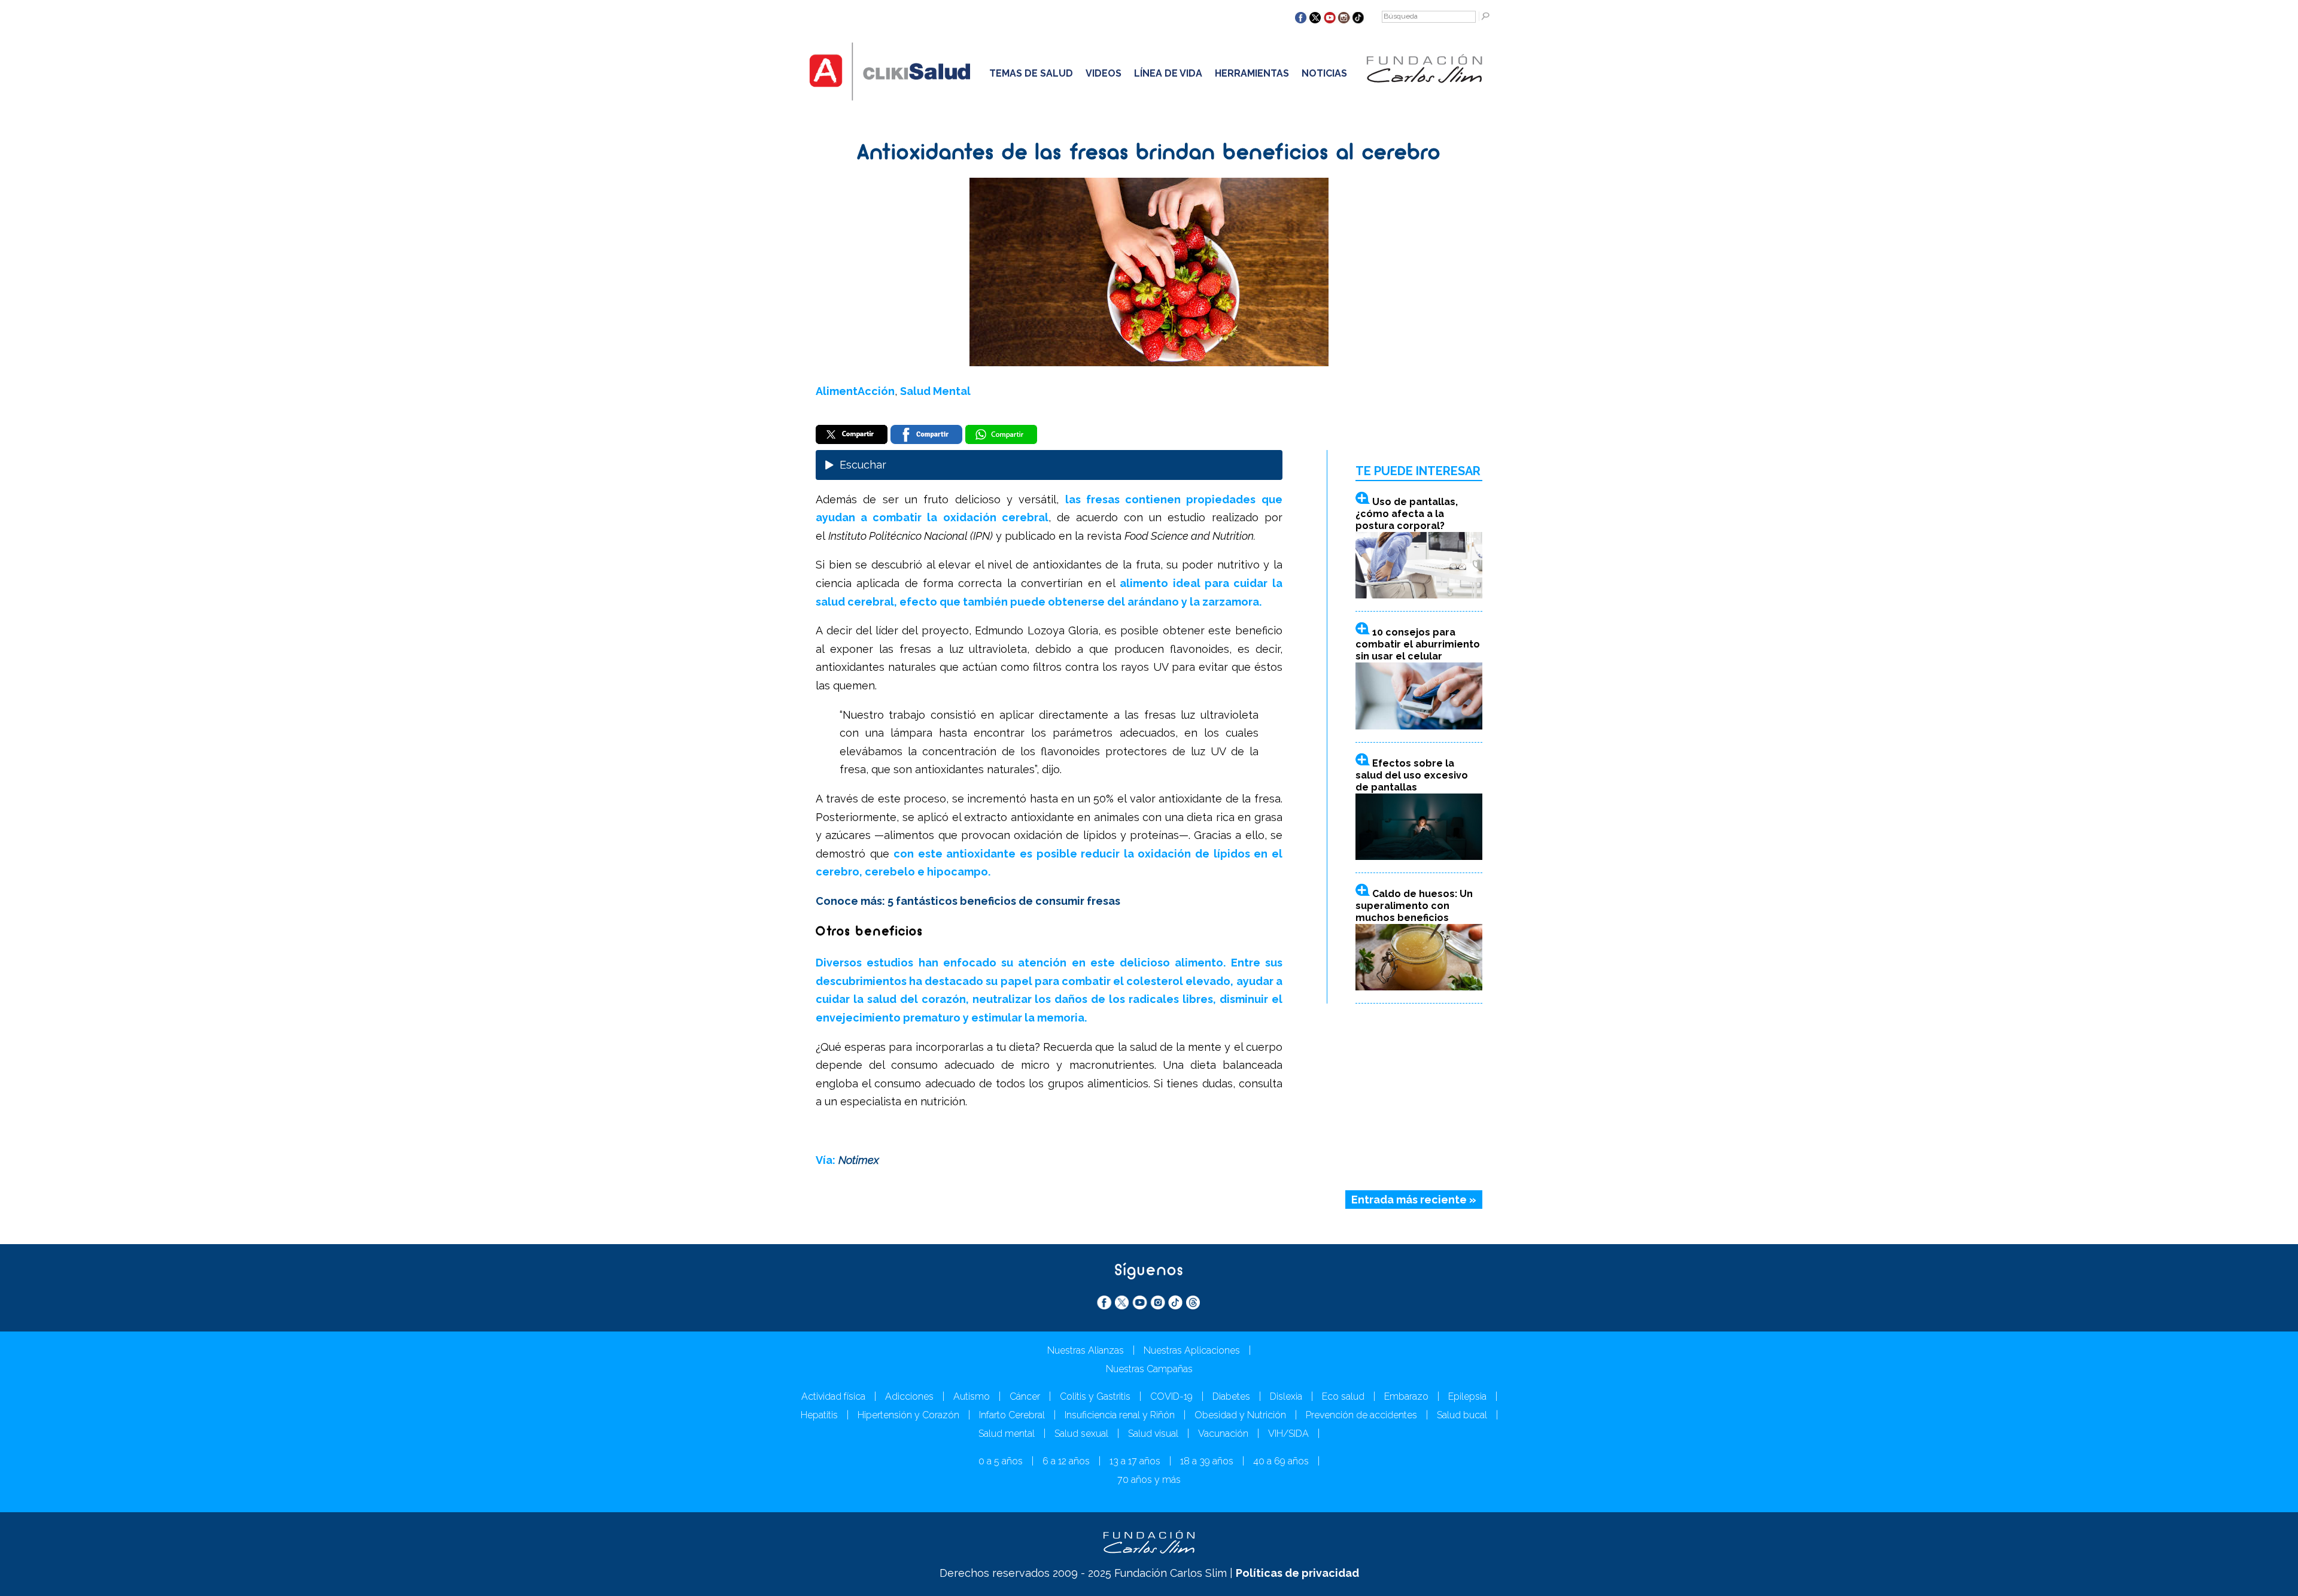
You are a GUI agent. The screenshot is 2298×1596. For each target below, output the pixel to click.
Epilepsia (1467, 1396)
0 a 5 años (1001, 1461)
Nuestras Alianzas (1086, 1350)
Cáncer (1025, 1396)
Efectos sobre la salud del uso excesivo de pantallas (1412, 775)
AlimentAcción (855, 391)
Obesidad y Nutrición (1240, 1415)
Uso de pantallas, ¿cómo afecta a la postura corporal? (1407, 514)
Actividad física (833, 1396)
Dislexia (1286, 1396)
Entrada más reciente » (1414, 1200)
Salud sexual (1081, 1434)
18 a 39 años (1207, 1461)
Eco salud (1343, 1396)
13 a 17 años (1135, 1461)
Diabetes (1231, 1396)
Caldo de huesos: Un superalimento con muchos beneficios (1414, 906)
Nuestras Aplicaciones (1192, 1350)
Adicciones (909, 1396)
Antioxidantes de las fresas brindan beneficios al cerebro (1149, 154)
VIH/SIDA (1288, 1434)
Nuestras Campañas (1149, 1369)
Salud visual (1153, 1434)
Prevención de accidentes (1361, 1415)
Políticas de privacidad (1297, 1573)
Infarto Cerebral (1012, 1415)
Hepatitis (819, 1415)
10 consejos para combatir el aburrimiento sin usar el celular (1418, 644)
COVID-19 (1171, 1396)
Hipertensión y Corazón (908, 1415)
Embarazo (1406, 1396)
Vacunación (1223, 1434)
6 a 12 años (1066, 1461)
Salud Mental (935, 391)
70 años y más (1149, 1480)
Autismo (972, 1396)
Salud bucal (1462, 1415)
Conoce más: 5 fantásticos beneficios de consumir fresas (968, 901)
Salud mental (1007, 1434)
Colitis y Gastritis (1095, 1396)
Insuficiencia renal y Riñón (1120, 1415)
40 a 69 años (1281, 1461)
